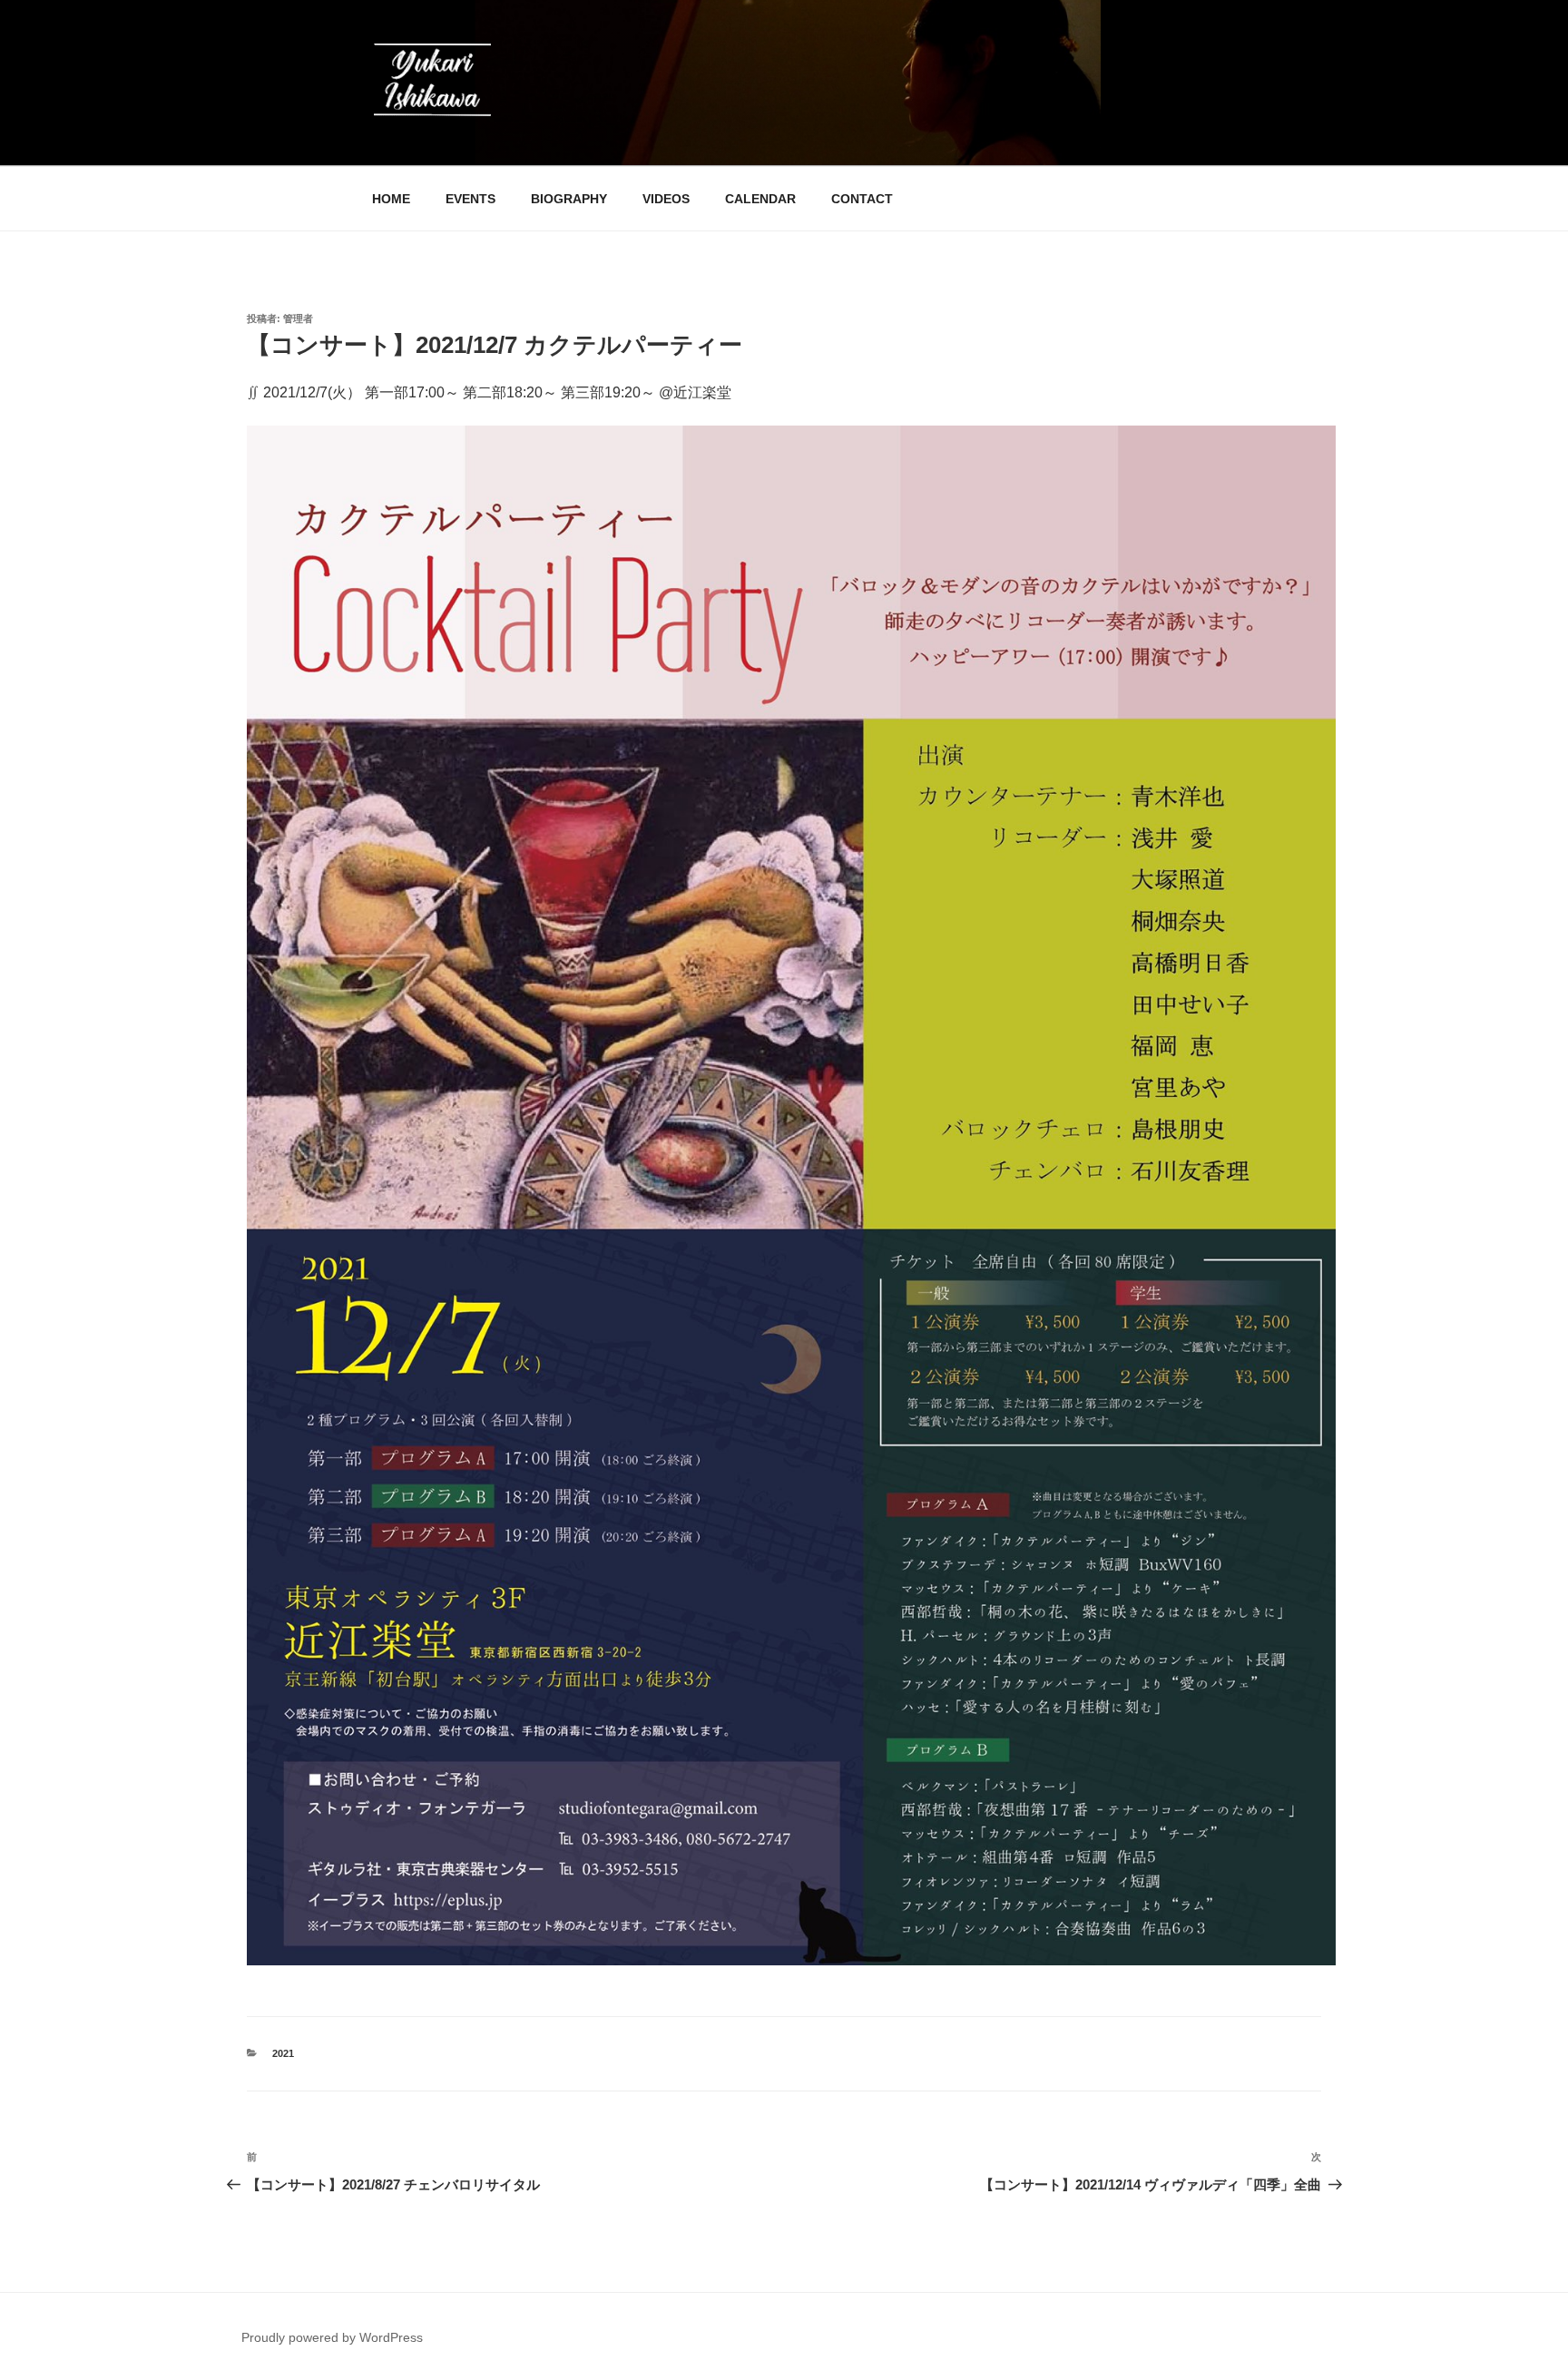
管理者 (298, 318)
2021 (283, 2053)
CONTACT (862, 199)
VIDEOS (666, 199)
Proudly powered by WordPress (332, 2337)
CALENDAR (760, 199)
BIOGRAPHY (569, 199)
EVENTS (470, 199)
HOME (391, 199)
